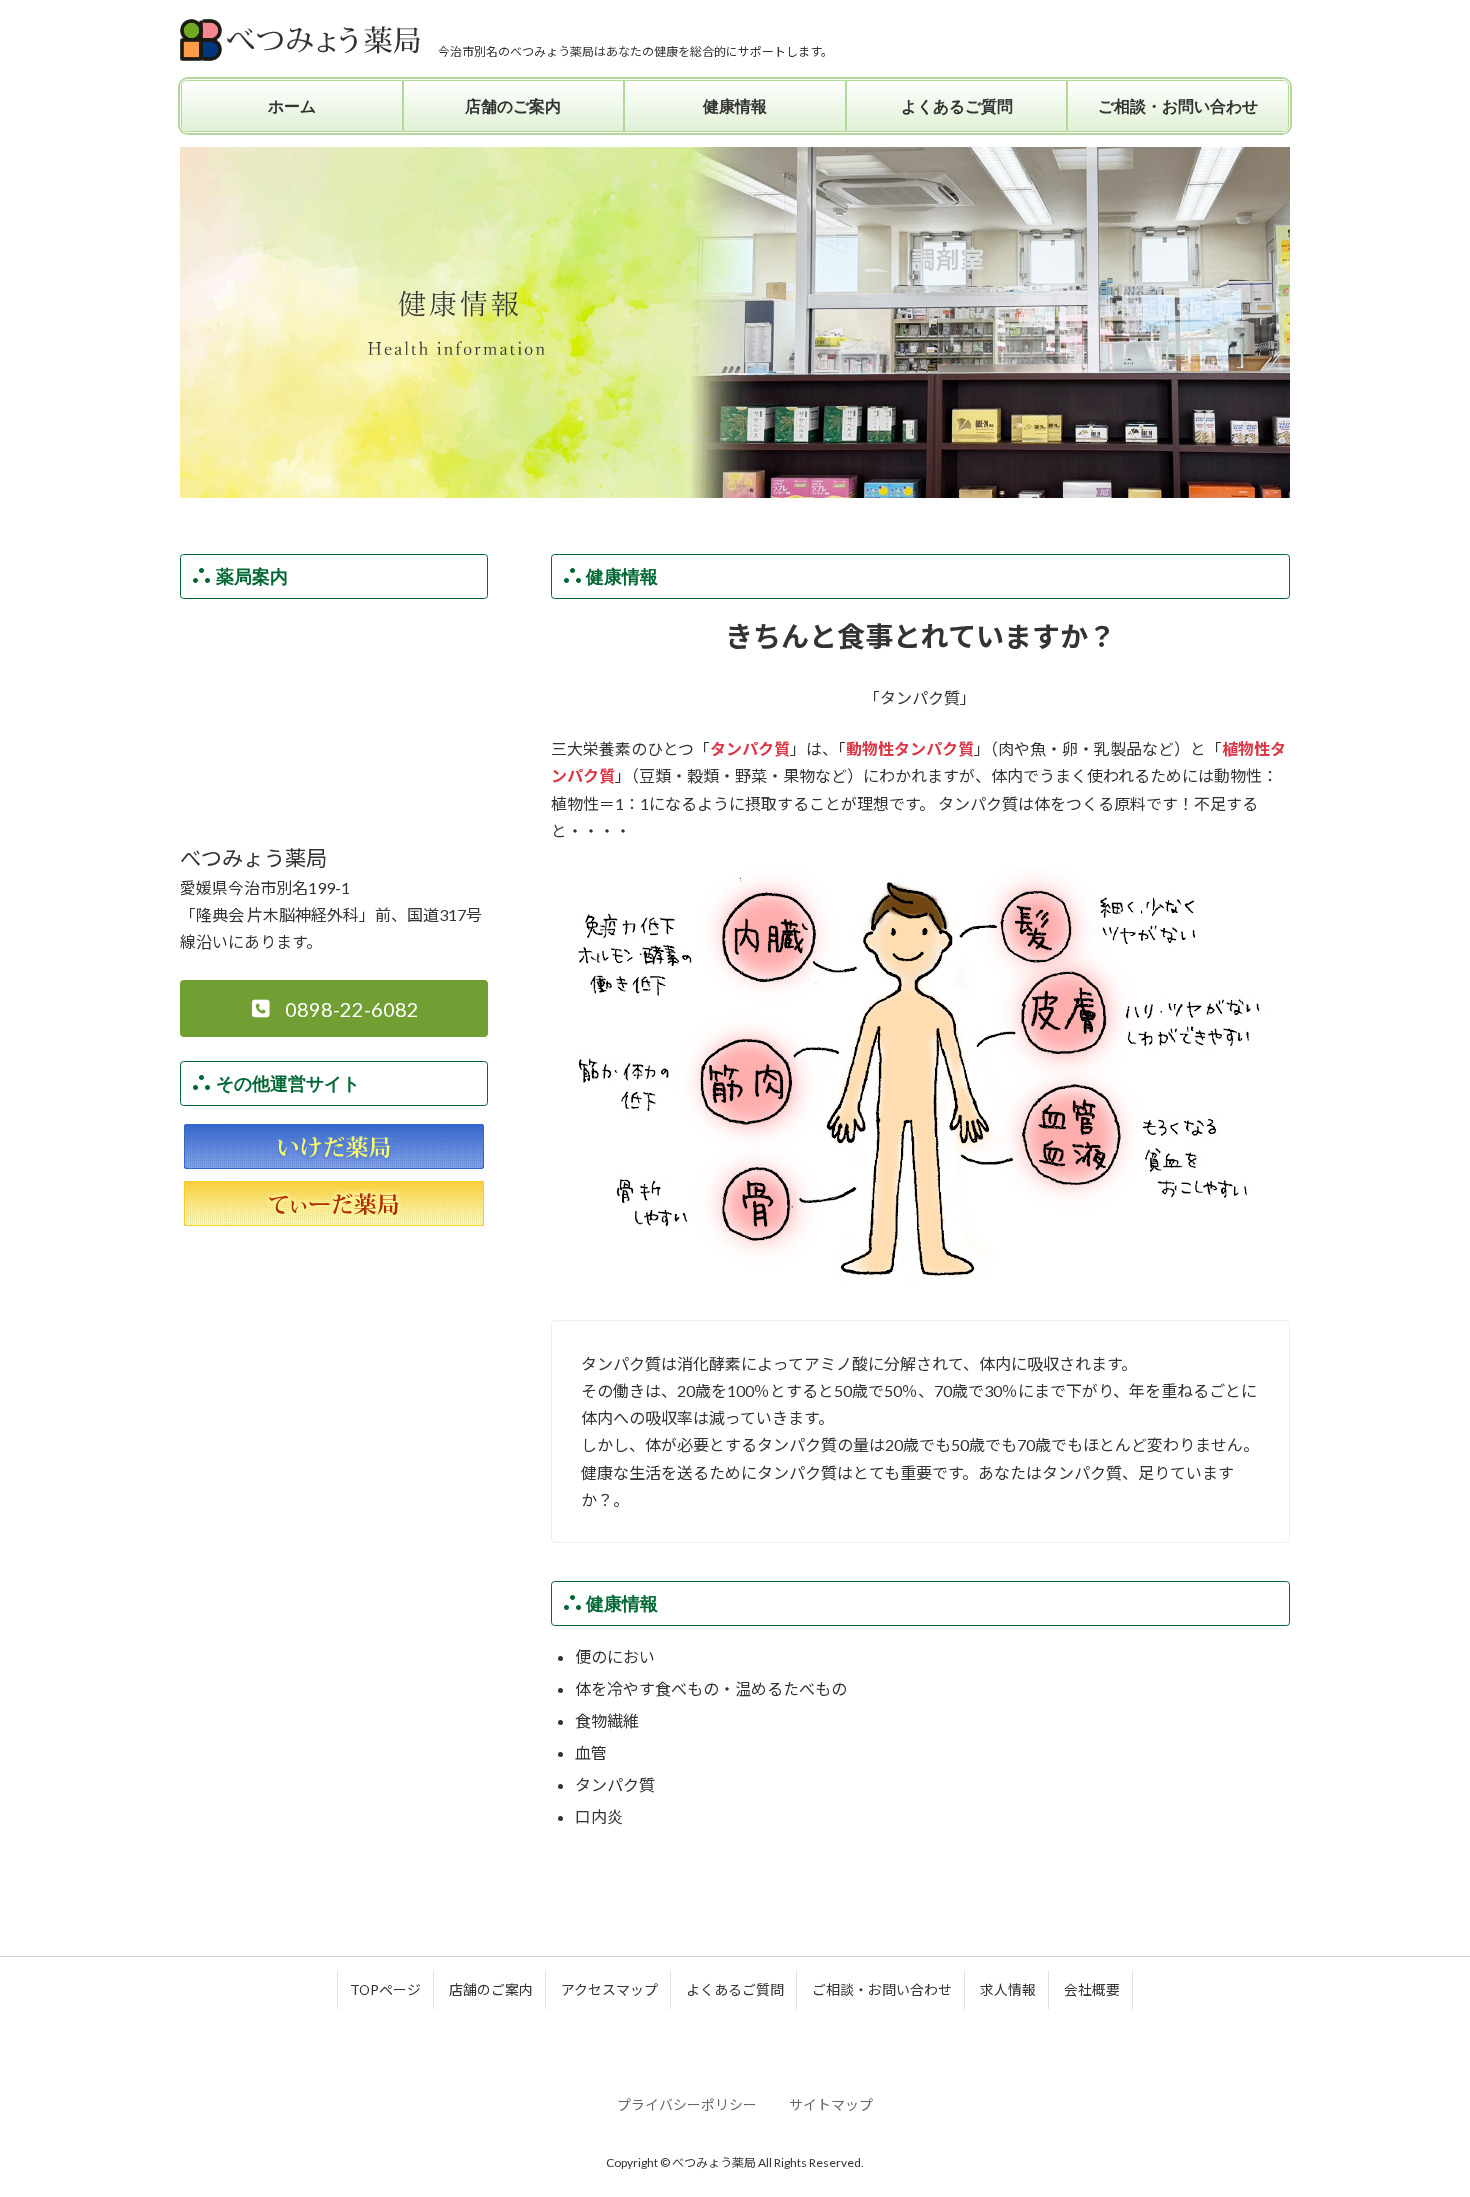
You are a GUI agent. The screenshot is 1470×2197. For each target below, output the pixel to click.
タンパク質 (615, 1784)
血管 (591, 1752)
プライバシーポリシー (687, 2104)
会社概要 (1092, 1989)
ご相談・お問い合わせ (882, 1989)
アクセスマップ (609, 1989)
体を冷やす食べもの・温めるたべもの (711, 1688)
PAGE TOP (1417, 2112)
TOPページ (385, 1989)
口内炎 (599, 1816)
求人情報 (1008, 1989)
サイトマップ (831, 2104)
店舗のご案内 (491, 1989)
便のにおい (615, 1656)
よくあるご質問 (735, 1989)
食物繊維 (607, 1720)
